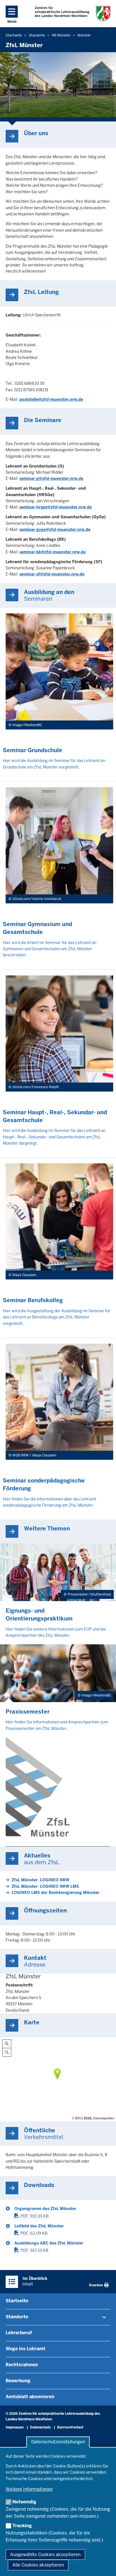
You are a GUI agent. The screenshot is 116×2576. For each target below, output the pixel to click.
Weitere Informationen (29, 2489)
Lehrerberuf (19, 2333)
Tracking (22, 2526)
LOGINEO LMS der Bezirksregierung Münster (55, 1893)
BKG (79, 2118)
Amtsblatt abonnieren (30, 2397)
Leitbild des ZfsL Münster (39, 2226)
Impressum (15, 2427)
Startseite (17, 2301)
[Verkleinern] (7, 2052)
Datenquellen (104, 2118)
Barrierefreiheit (70, 2427)
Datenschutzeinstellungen (58, 2442)
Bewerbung (18, 2381)
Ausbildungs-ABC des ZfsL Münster (49, 2243)
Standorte (17, 2317)
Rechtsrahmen (22, 2365)
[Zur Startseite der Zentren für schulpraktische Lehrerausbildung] (72, 14)
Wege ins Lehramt (25, 2349)
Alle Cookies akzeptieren (38, 2565)
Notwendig (24, 2502)
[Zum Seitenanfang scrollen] (105, 2566)
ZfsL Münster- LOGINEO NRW (40, 1880)
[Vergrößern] (7, 2044)
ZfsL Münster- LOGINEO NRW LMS (45, 1886)
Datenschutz (40, 2427)
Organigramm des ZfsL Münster (45, 2209)
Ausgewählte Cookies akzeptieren (45, 2555)
